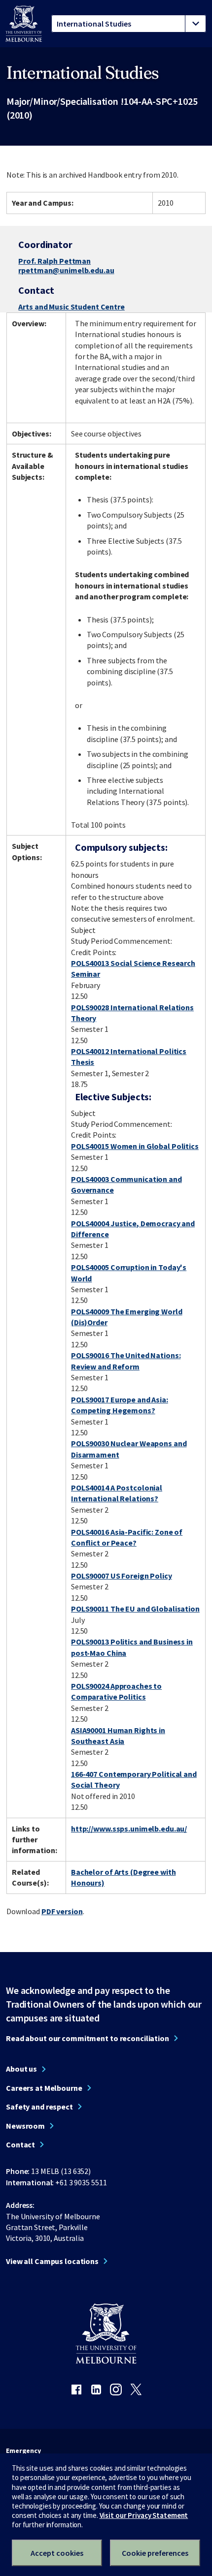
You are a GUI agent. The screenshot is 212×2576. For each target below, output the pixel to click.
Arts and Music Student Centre (71, 307)
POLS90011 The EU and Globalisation (135, 1609)
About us (21, 2069)
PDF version (62, 1911)
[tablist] (129, 24)
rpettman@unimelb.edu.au (66, 271)
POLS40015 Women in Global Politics (135, 1146)
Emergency (23, 2451)
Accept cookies (57, 2553)
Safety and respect (39, 2107)
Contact (20, 2144)
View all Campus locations (52, 2261)
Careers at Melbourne (44, 2088)
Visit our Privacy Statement (144, 2515)
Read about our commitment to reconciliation (88, 2038)
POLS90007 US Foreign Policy (122, 1576)
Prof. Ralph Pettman (54, 261)
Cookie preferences (155, 2553)
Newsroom (25, 2126)
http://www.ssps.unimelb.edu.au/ (129, 1829)
